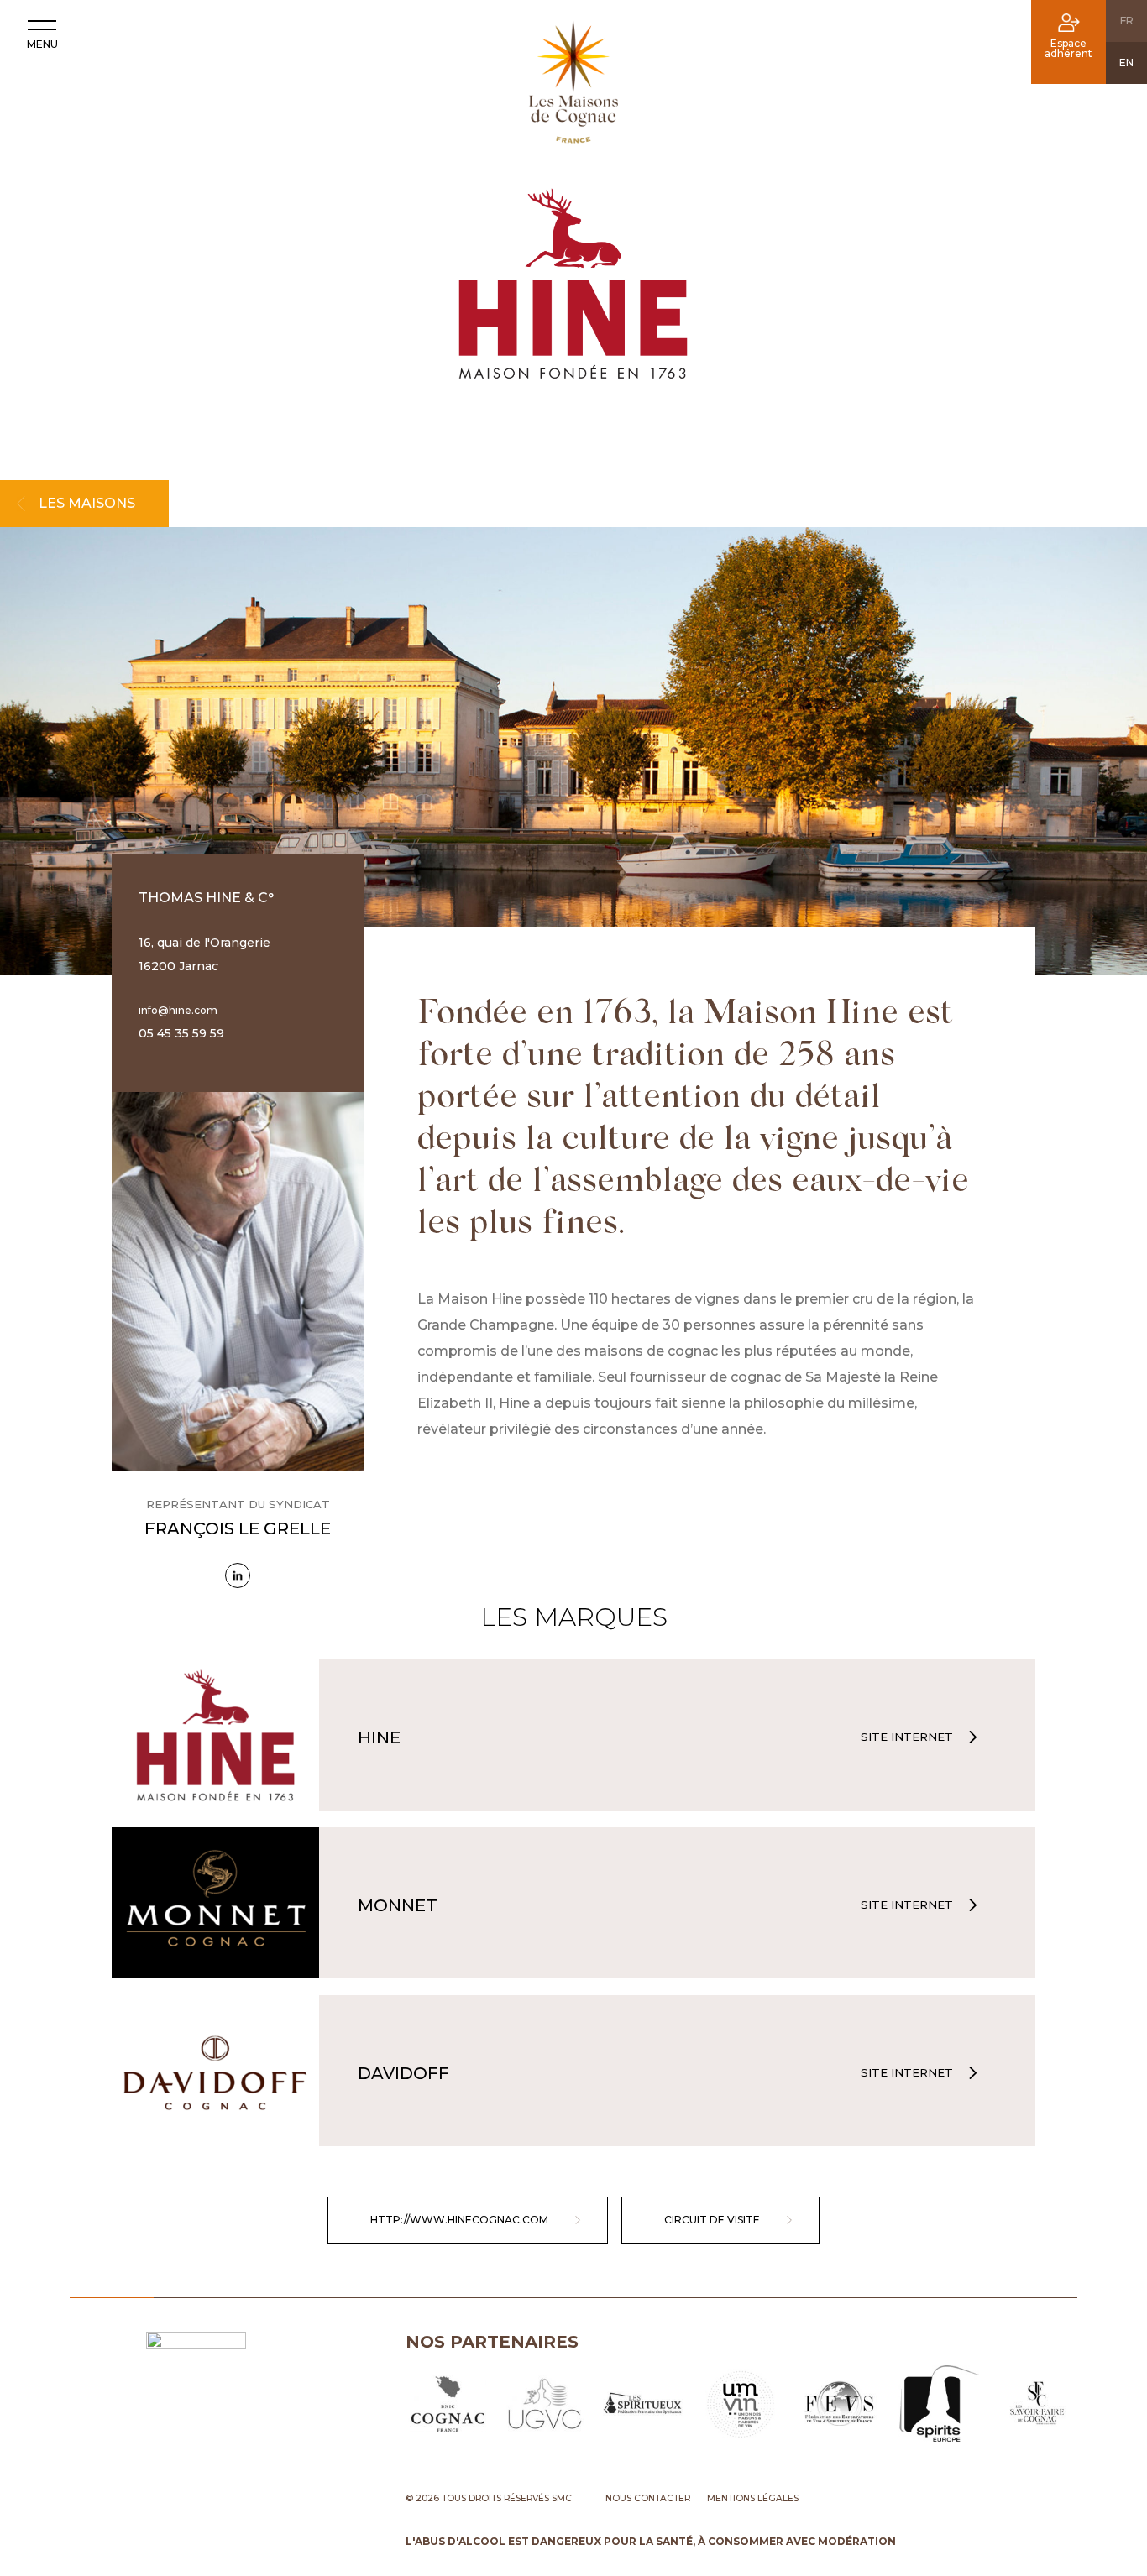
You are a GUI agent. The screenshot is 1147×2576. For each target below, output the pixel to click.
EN (1126, 63)
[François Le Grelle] (238, 1575)
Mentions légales (753, 2498)
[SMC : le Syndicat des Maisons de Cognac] (573, 86)
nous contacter (648, 2498)
